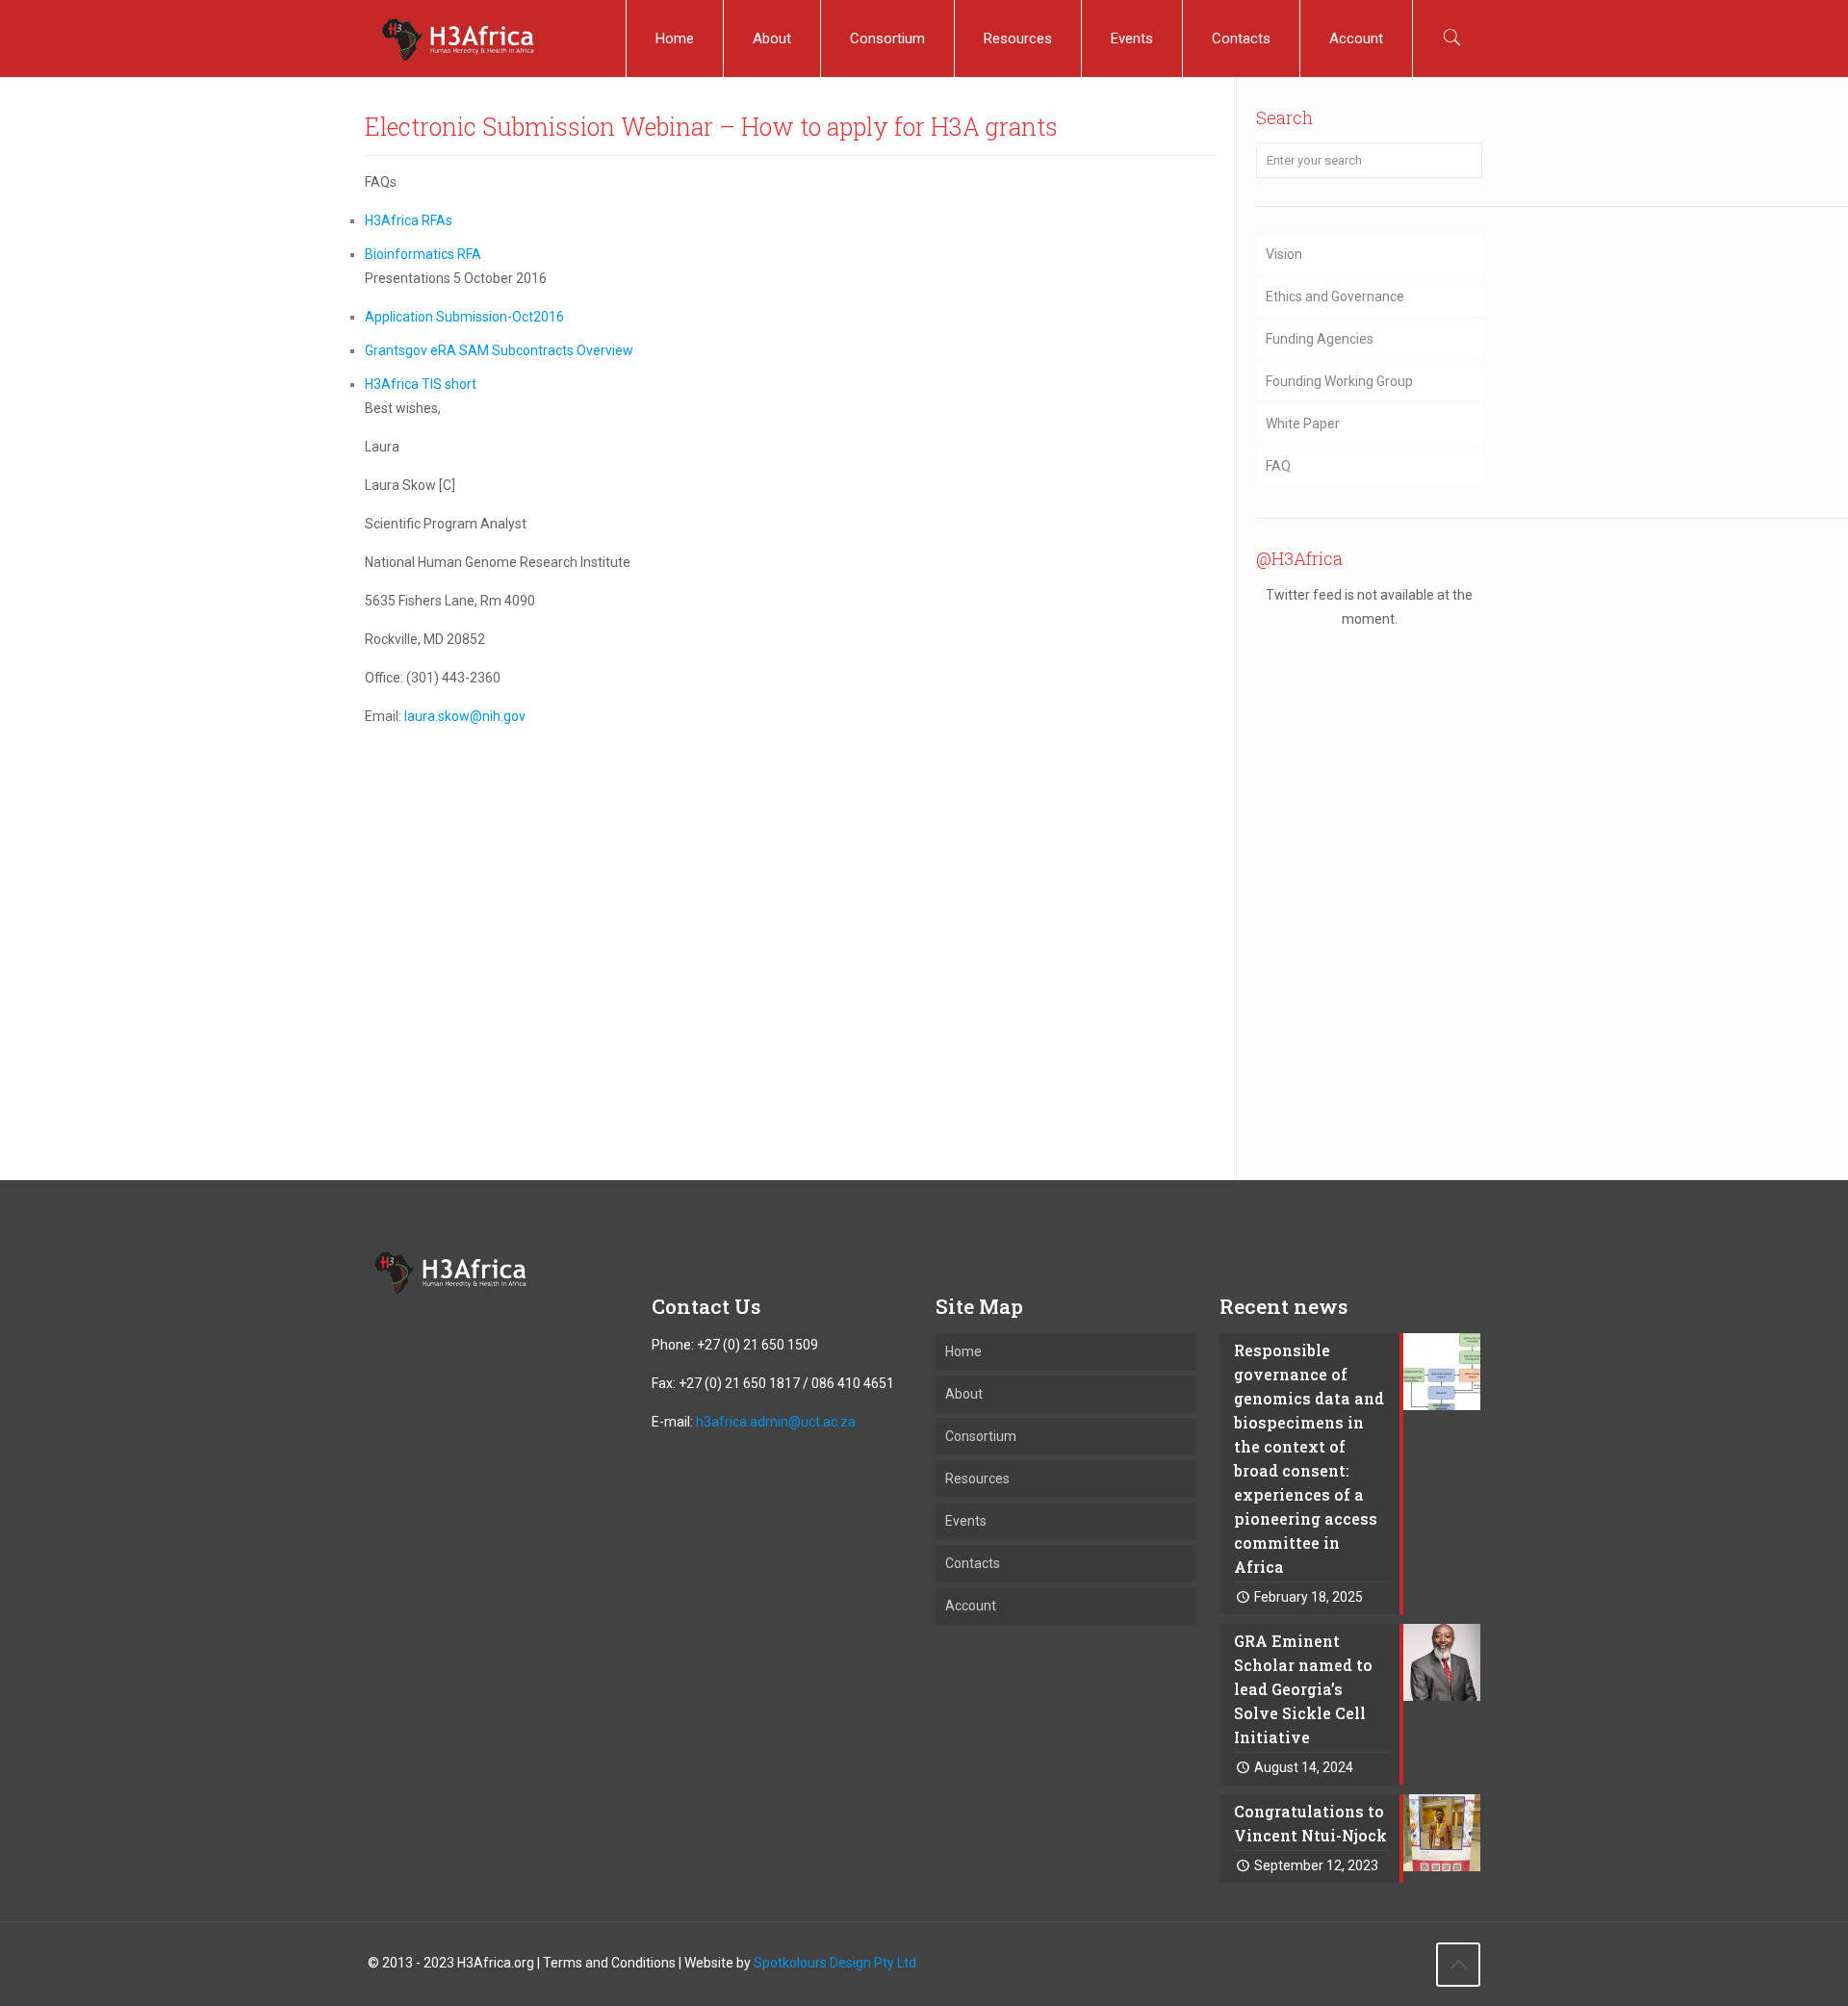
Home (963, 1351)
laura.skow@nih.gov (465, 716)
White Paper (1303, 424)
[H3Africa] (457, 39)
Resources (977, 1479)
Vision (1284, 254)
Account (971, 1606)
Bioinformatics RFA (423, 254)
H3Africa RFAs (409, 220)
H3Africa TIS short (421, 384)
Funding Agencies (1320, 339)
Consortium (981, 1436)
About (964, 1394)
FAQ (1278, 466)
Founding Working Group (1339, 381)
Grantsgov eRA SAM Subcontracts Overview (499, 350)
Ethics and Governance (1335, 296)
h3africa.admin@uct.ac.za (776, 1422)
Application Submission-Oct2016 (464, 317)
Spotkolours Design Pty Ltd (835, 1963)
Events (966, 1521)
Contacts (973, 1563)
